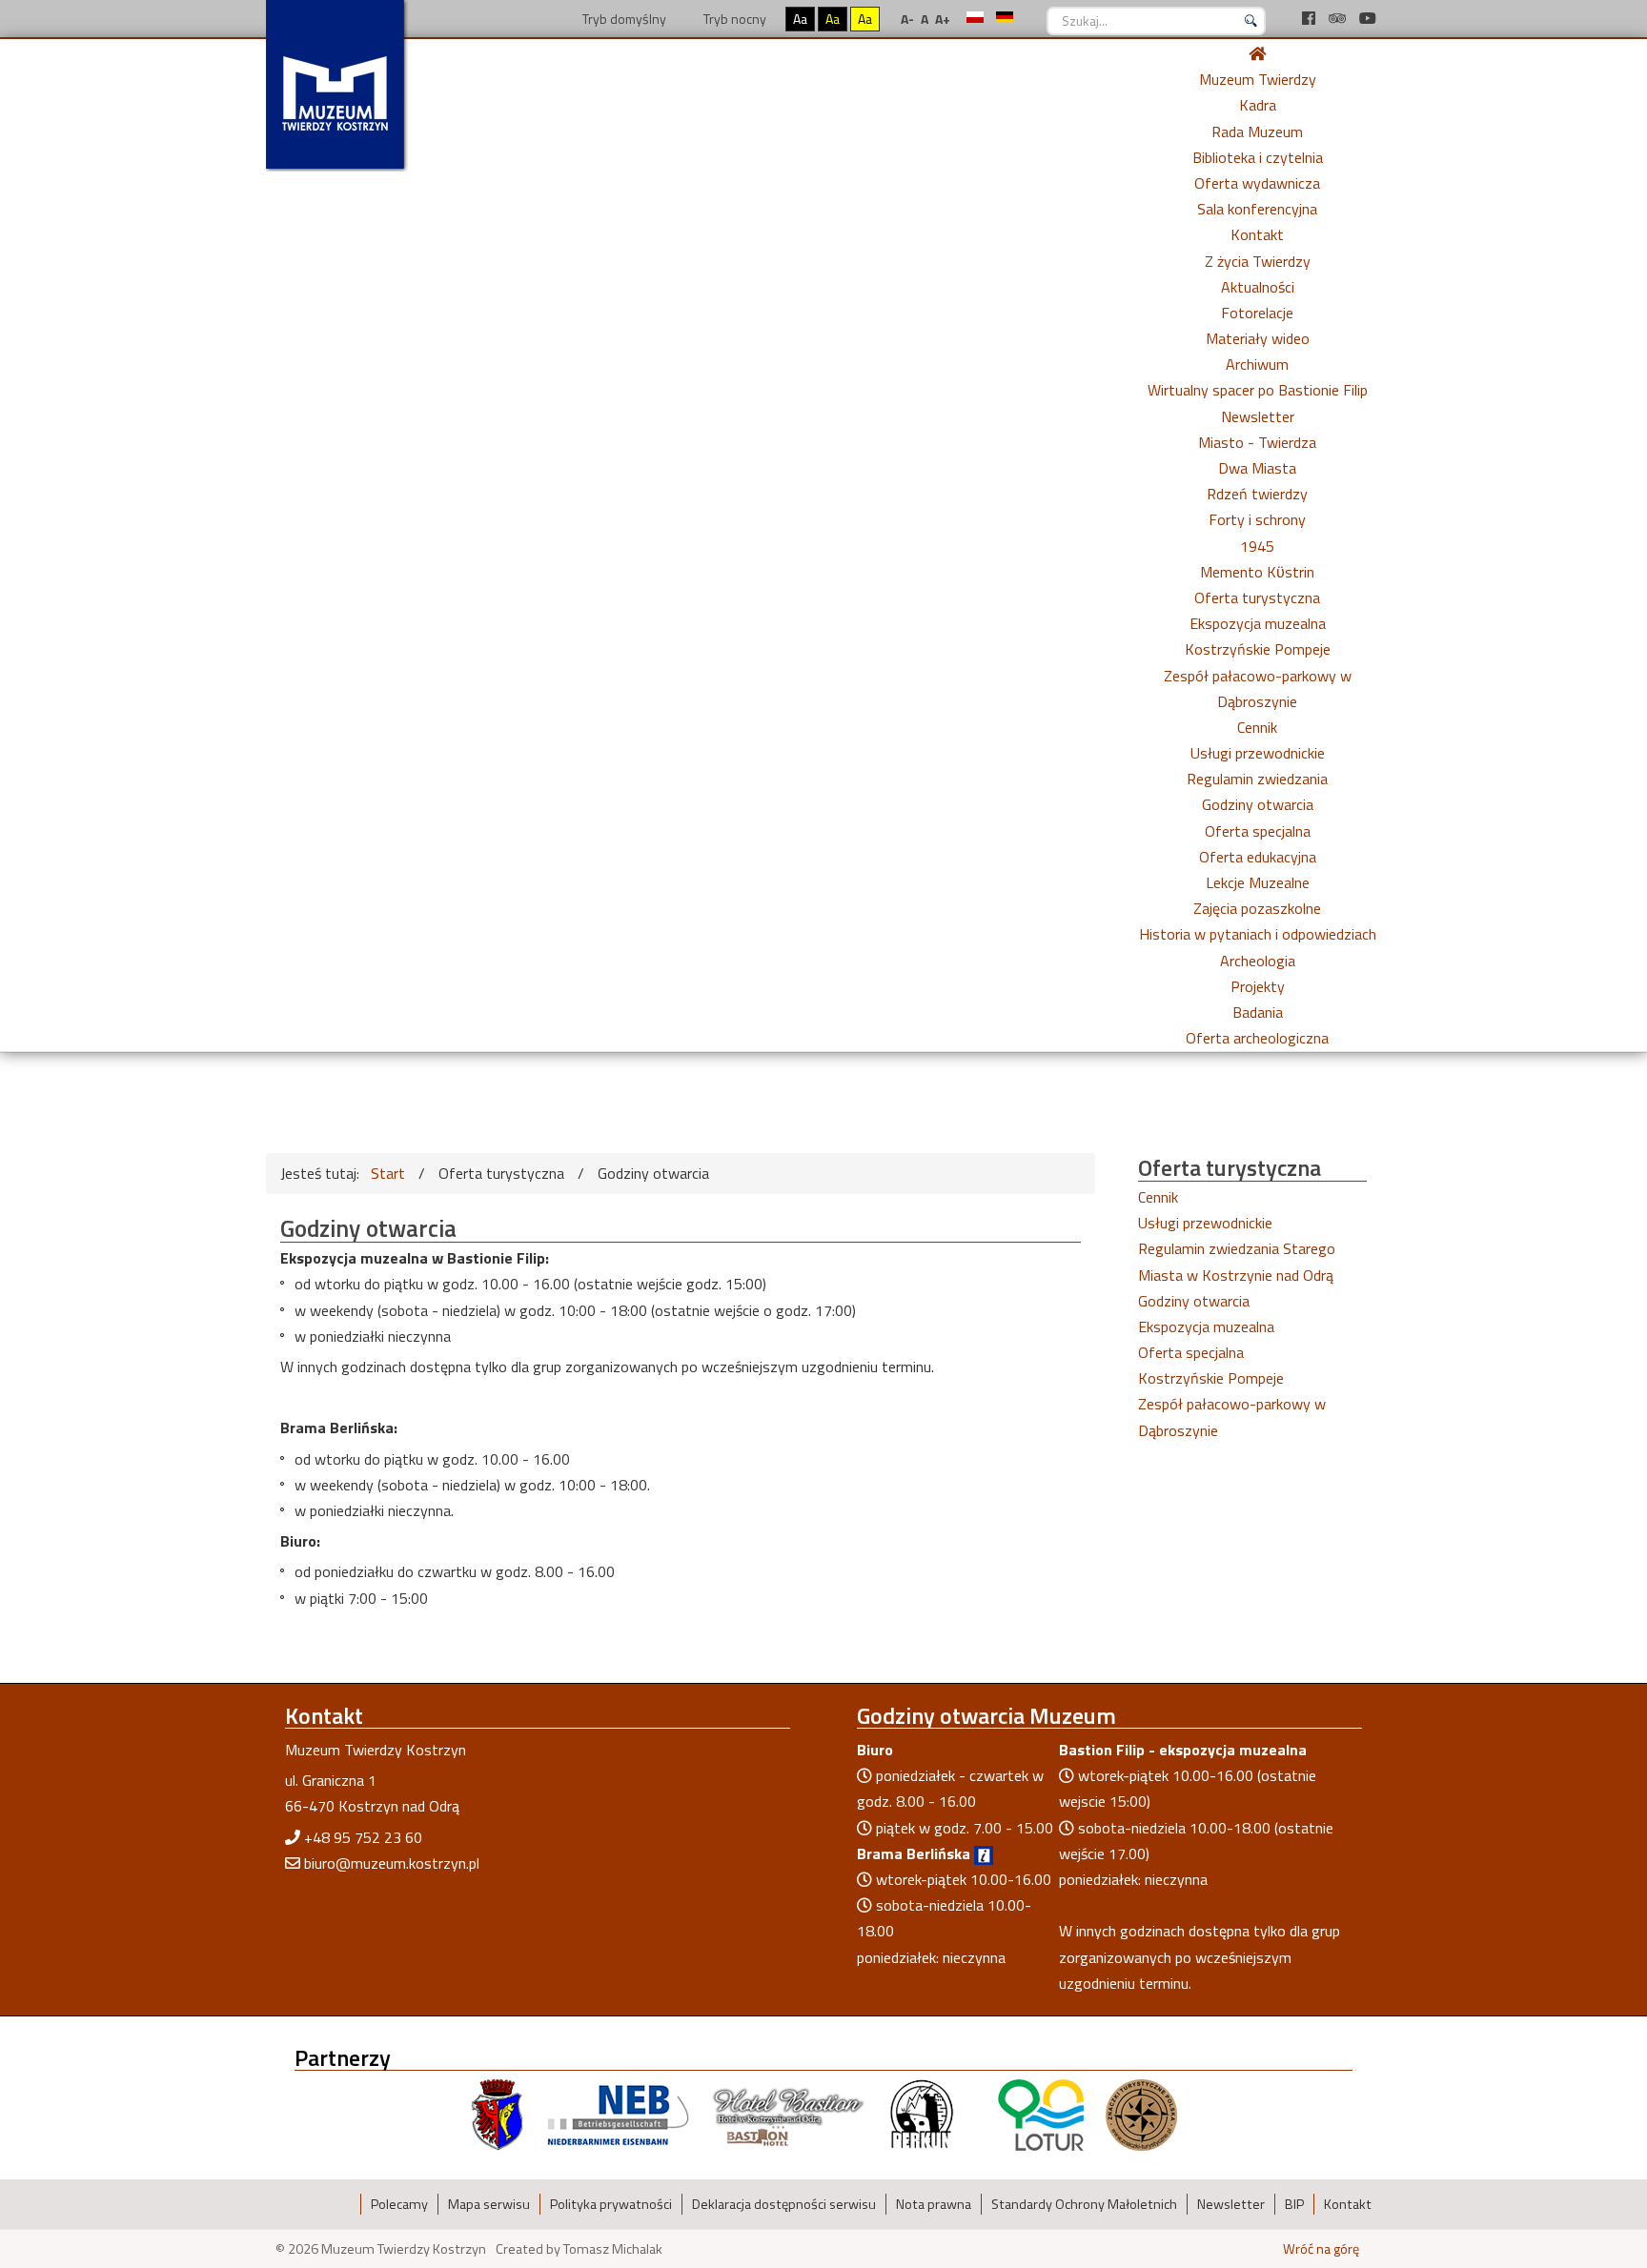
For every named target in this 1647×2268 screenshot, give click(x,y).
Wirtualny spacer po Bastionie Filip (1258, 390)
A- (907, 19)
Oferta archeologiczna (1257, 1038)
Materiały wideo (1258, 338)
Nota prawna (934, 2204)
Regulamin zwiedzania (1257, 779)
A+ (943, 19)
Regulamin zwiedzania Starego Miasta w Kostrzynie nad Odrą (1237, 1261)
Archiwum (1257, 364)
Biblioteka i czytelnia (1258, 157)
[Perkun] (921, 2114)
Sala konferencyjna (1257, 209)
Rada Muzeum (1257, 132)
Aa (800, 19)
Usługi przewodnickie (1258, 753)
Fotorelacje (1257, 313)
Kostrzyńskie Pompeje (1258, 649)
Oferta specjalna (1258, 831)
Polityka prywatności (611, 2204)
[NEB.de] (618, 2114)
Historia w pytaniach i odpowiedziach (1258, 934)
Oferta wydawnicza (1257, 183)
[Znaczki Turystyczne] (1141, 2114)
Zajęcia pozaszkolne (1257, 908)
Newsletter (1258, 416)
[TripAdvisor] (1339, 18)
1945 (1257, 546)
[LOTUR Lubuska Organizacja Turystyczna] (1041, 2114)
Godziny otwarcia (1258, 804)
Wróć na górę (1321, 2249)
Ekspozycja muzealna (1258, 623)
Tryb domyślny (623, 19)
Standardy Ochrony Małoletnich (1084, 2204)
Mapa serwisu (489, 2204)
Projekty (1258, 986)
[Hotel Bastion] (789, 2114)
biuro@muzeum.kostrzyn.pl (392, 1863)
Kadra (1258, 105)
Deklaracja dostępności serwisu (784, 2204)
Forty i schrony (1257, 519)
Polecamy (399, 2204)
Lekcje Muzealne (1258, 882)
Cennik (1257, 727)
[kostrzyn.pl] (498, 2114)
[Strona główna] (1257, 53)
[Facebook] (1311, 18)
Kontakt (1257, 234)
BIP (1294, 2204)
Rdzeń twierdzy (1257, 494)
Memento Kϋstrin (1257, 572)
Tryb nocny (733, 19)
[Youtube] (1368, 18)
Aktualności (1258, 287)
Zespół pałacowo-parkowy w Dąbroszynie (1232, 1417)
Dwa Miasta (1257, 468)
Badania (1258, 1012)
